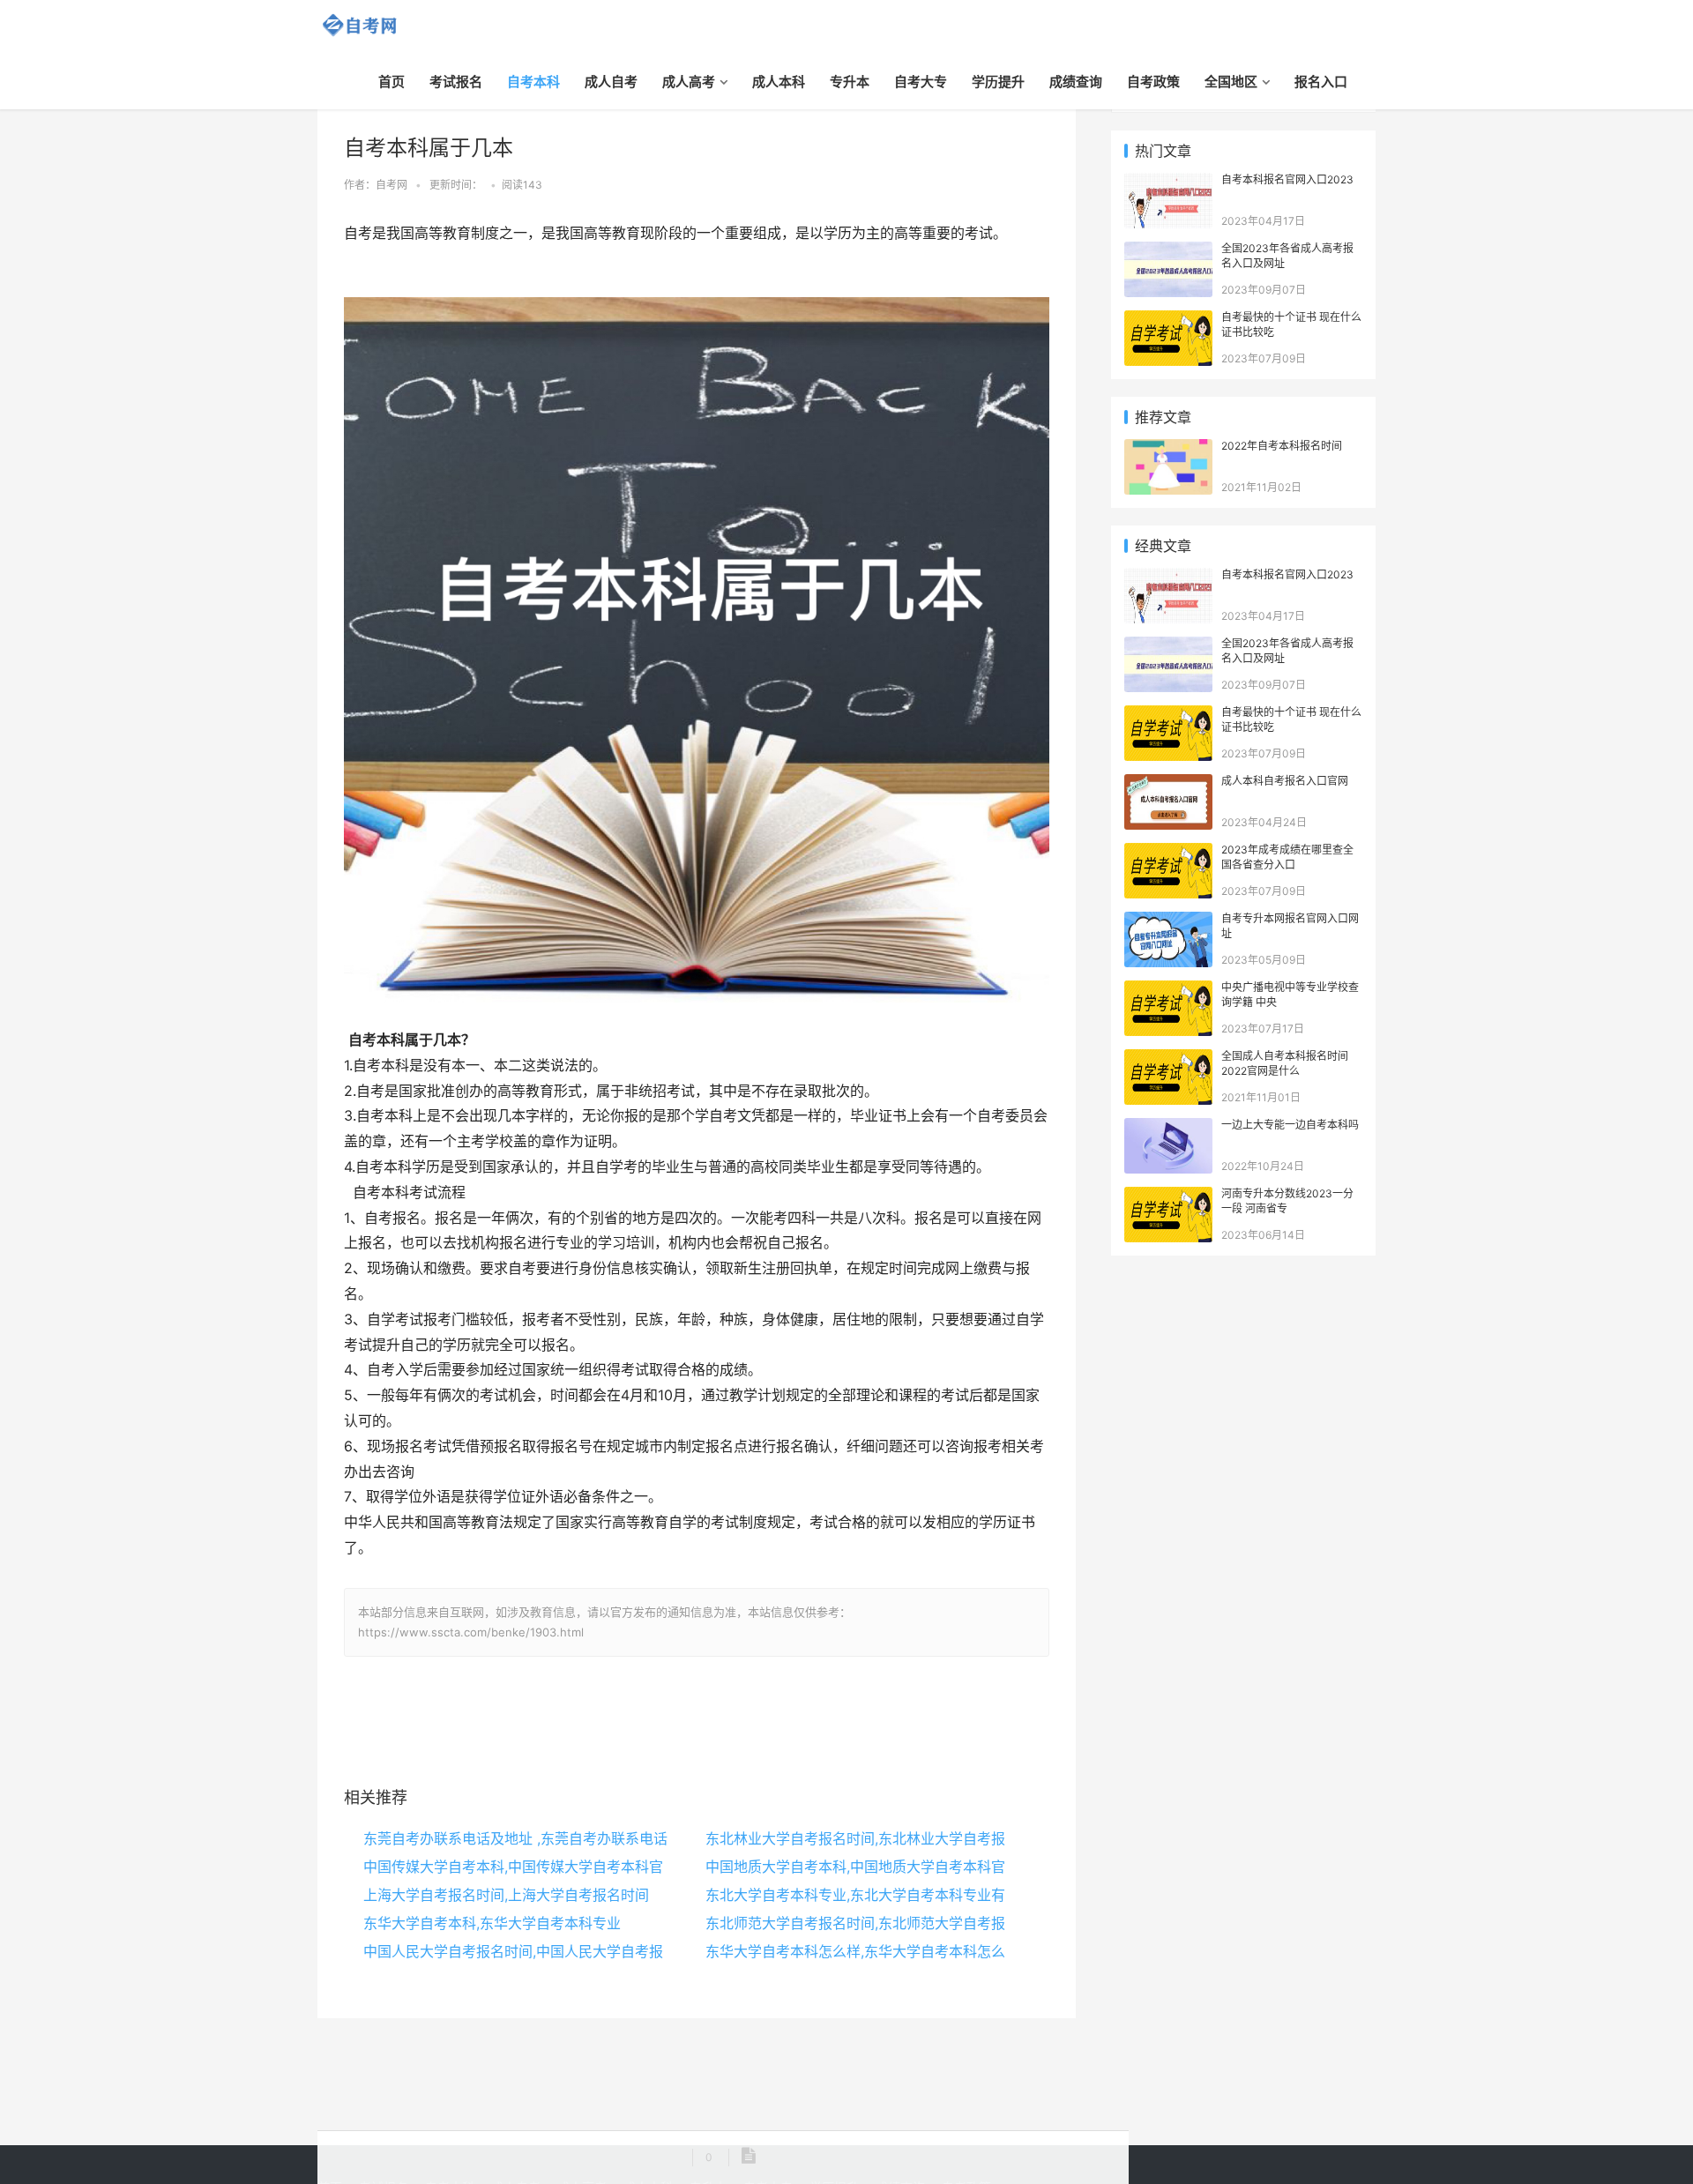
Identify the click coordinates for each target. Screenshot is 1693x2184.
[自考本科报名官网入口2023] (1168, 182)
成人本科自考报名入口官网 (1285, 781)
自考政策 (1153, 82)
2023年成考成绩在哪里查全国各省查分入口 (1287, 857)
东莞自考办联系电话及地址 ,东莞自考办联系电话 (515, 1838)
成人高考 (689, 82)
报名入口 (1321, 82)
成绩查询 (1076, 82)
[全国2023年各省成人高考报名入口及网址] (1168, 251)
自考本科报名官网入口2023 (1287, 179)
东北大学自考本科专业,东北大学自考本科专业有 (855, 1895)
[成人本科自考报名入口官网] (1168, 783)
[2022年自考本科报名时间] (1168, 448)
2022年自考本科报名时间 (1282, 446)
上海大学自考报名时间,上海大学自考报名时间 (506, 1895)
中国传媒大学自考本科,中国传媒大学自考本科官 (513, 1867)
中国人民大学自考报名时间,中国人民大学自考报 (513, 1951)
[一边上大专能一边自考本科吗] (1168, 1127)
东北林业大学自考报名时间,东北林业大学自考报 (855, 1838)
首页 (392, 82)
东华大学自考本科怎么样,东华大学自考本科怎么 (855, 1951)
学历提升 (998, 82)
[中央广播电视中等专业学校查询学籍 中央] (1168, 990)
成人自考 (611, 82)
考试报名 (456, 82)
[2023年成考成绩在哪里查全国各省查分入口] (1168, 852)
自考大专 (921, 82)
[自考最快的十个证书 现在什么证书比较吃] (1168, 320)
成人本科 (779, 82)
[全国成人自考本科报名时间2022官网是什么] (1168, 1058)
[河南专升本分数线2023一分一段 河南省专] (1168, 1196)
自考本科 (533, 82)
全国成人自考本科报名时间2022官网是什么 (1285, 1063)
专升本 (850, 82)
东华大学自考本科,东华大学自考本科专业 (492, 1923)
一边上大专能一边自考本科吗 (1290, 1125)
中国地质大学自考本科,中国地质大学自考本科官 (855, 1867)
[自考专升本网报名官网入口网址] (1168, 921)
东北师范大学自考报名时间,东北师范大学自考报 (855, 1923)
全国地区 (1231, 82)
